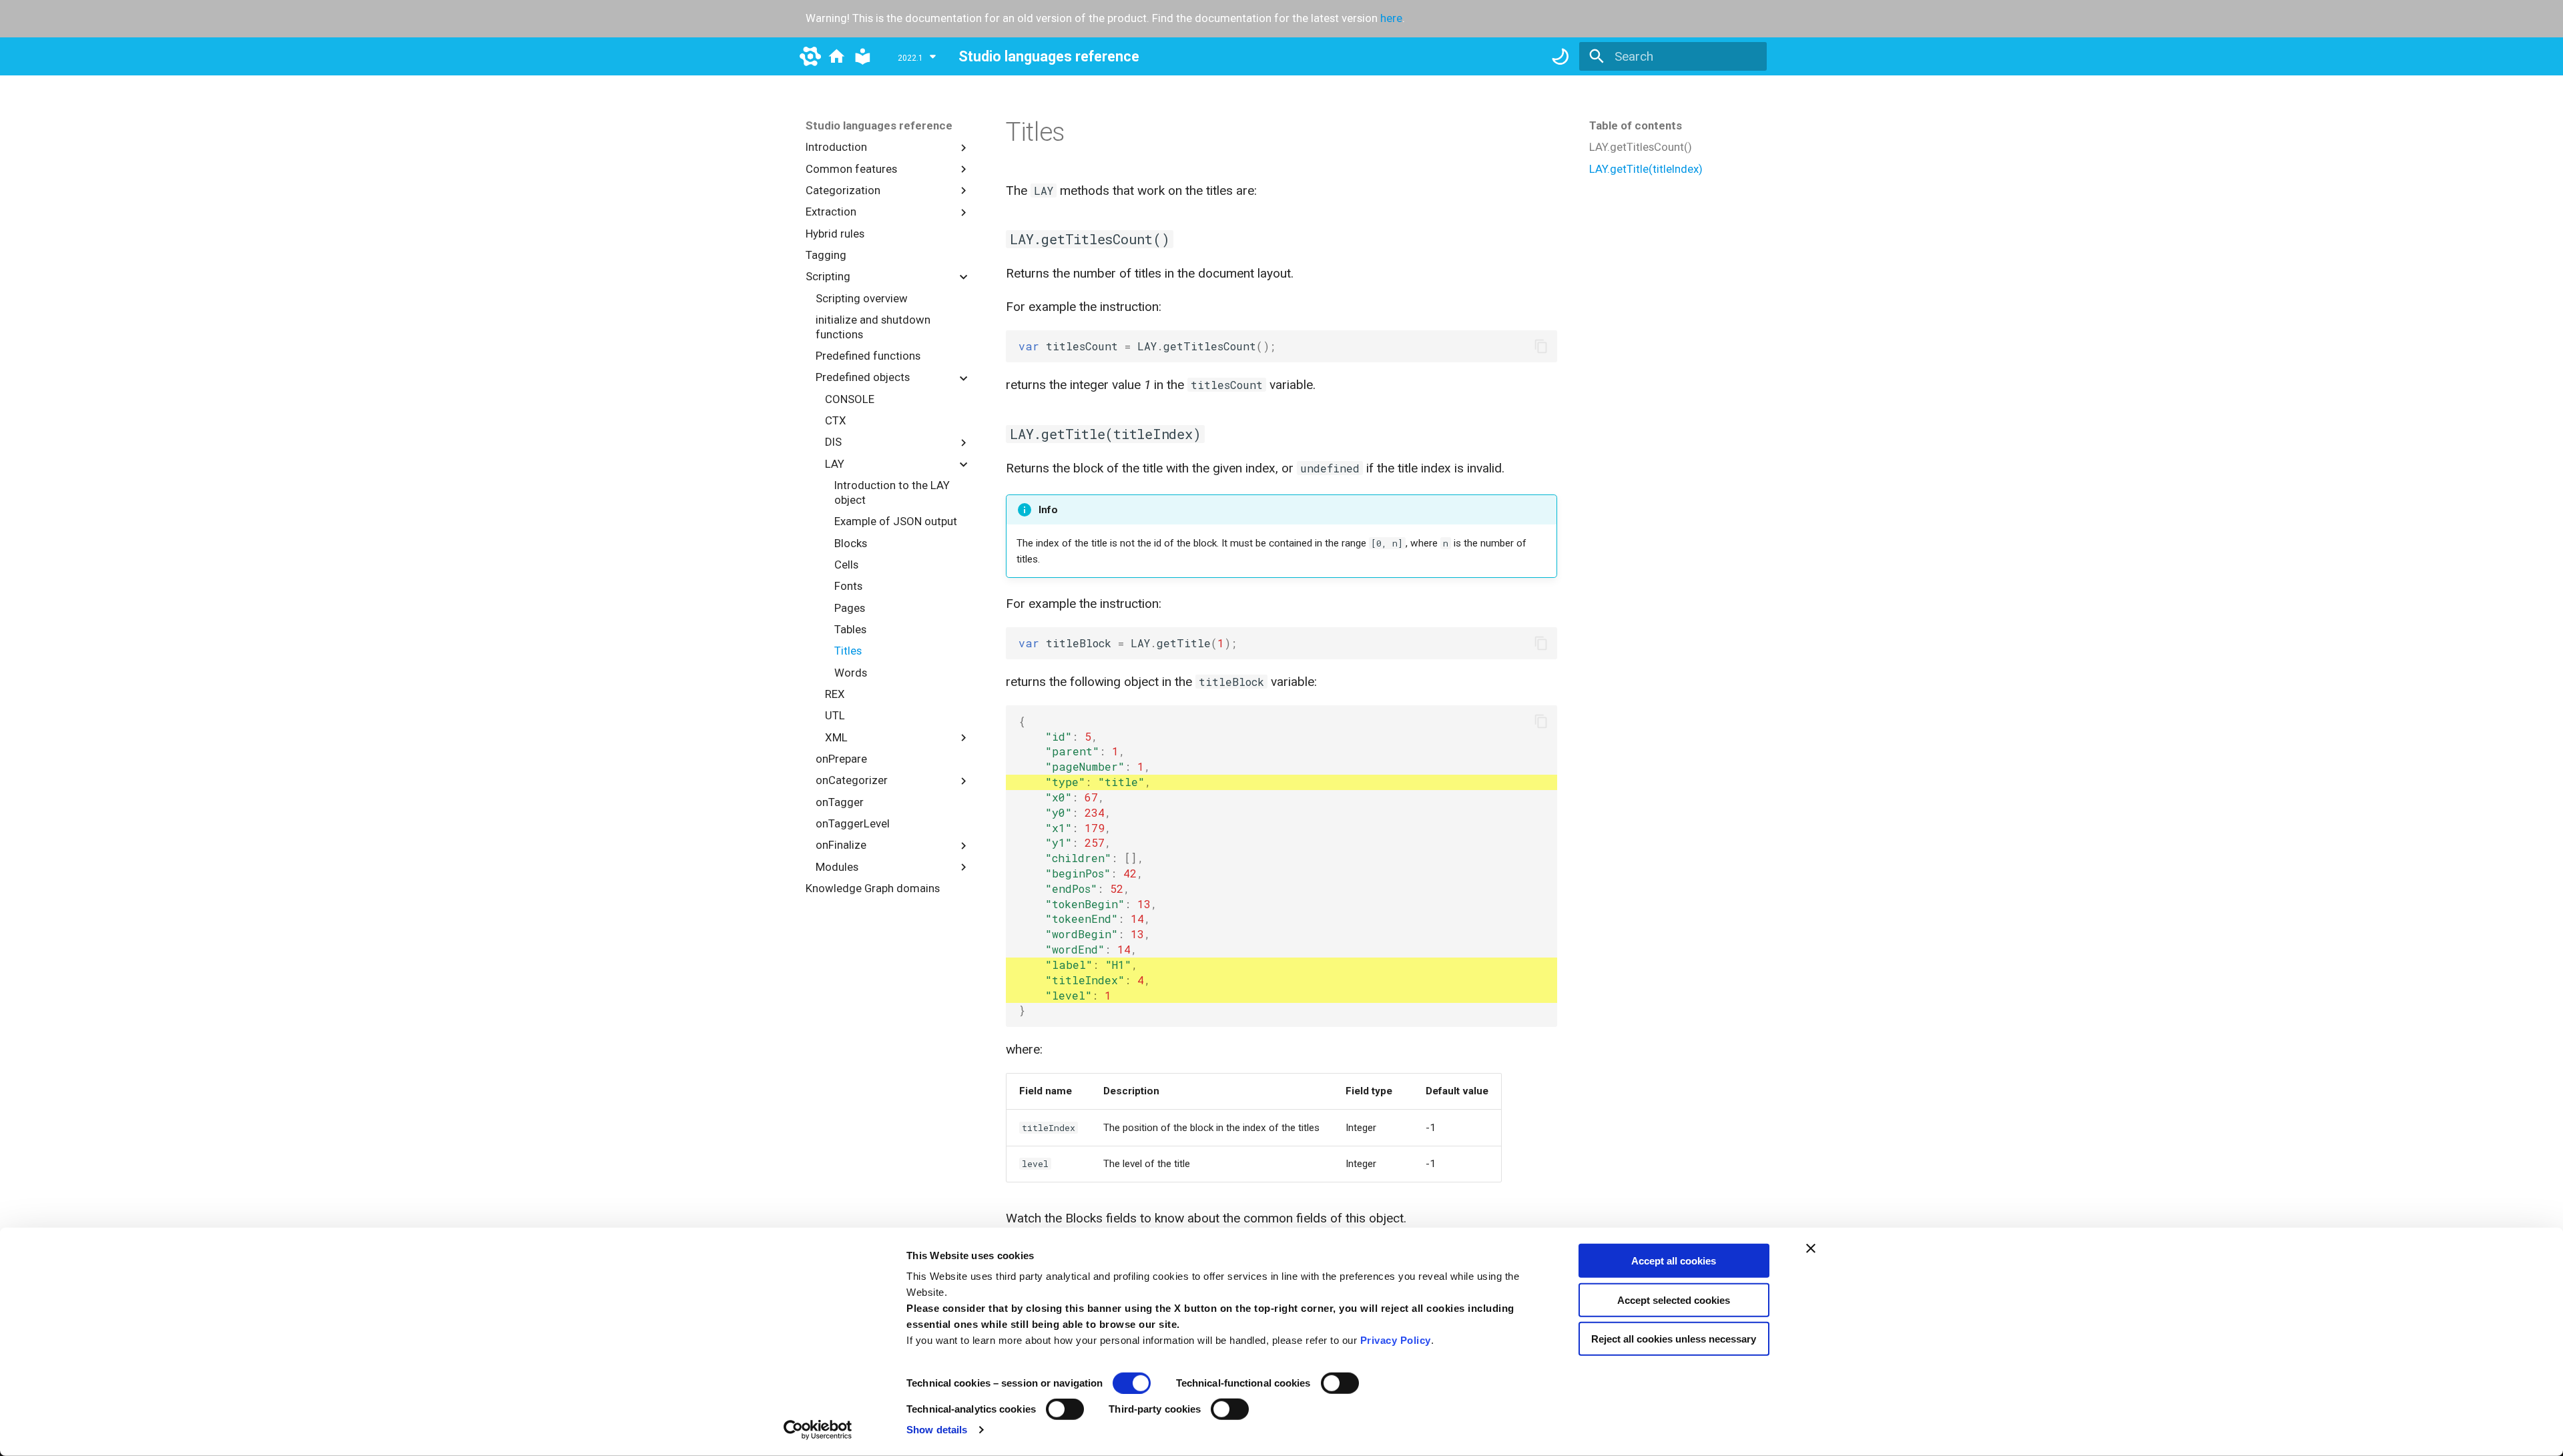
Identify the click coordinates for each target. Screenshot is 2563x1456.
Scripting (828, 276)
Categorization (843, 190)
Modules (837, 867)
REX (835, 694)
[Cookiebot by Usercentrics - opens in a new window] (818, 1430)
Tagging (826, 255)
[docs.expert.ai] (837, 56)
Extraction (831, 212)
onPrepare (841, 759)
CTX (836, 420)
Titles (848, 651)
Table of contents (1636, 125)
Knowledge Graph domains (873, 888)
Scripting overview (862, 298)
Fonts (848, 586)
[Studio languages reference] (863, 56)
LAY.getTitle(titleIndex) (1646, 169)
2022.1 (910, 58)
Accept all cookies (1674, 1261)
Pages (850, 608)
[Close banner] (1811, 1248)
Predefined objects (863, 377)
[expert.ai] (810, 56)
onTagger (840, 802)
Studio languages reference (879, 125)
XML (836, 737)
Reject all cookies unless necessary (1674, 1339)
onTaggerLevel (853, 823)
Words (851, 673)
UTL (835, 715)
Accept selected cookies (1674, 1300)
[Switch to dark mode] (1560, 56)
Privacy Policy (1396, 1340)
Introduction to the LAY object (892, 492)
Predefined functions (868, 356)
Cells (846, 565)
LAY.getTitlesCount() (1641, 147)
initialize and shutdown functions (873, 327)
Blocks (851, 543)
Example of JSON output (896, 521)
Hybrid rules (835, 234)
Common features (851, 169)
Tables (850, 629)
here (1391, 18)
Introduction (836, 147)
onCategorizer (852, 780)
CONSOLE (850, 399)
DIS (833, 442)
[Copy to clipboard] (1541, 347)
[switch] (1340, 1383)
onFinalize (841, 845)
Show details (937, 1430)
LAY (835, 464)
